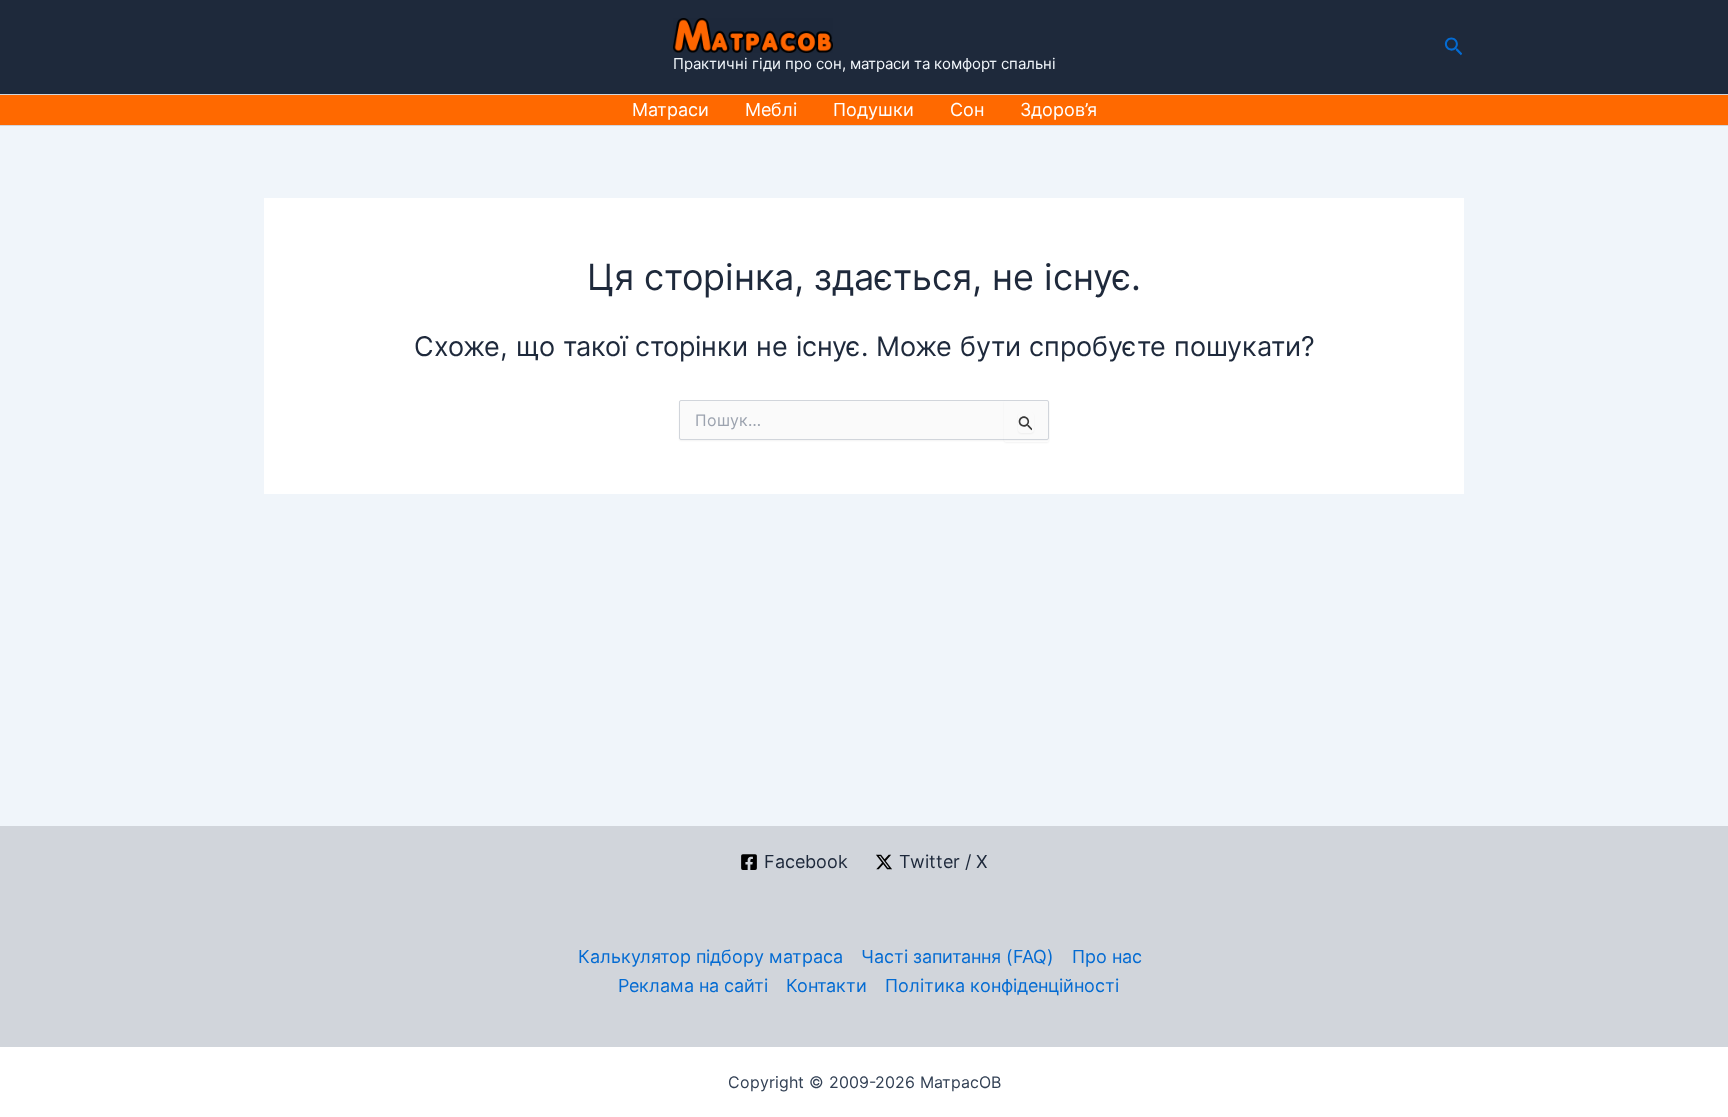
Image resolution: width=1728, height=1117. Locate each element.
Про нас (1107, 956)
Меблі (771, 109)
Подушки (873, 109)
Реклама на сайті (693, 985)
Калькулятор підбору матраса (710, 956)
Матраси (670, 109)
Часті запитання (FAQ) (957, 956)
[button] (1454, 47)
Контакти (826, 985)
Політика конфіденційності (1002, 985)
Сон (967, 109)
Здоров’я (1058, 109)
